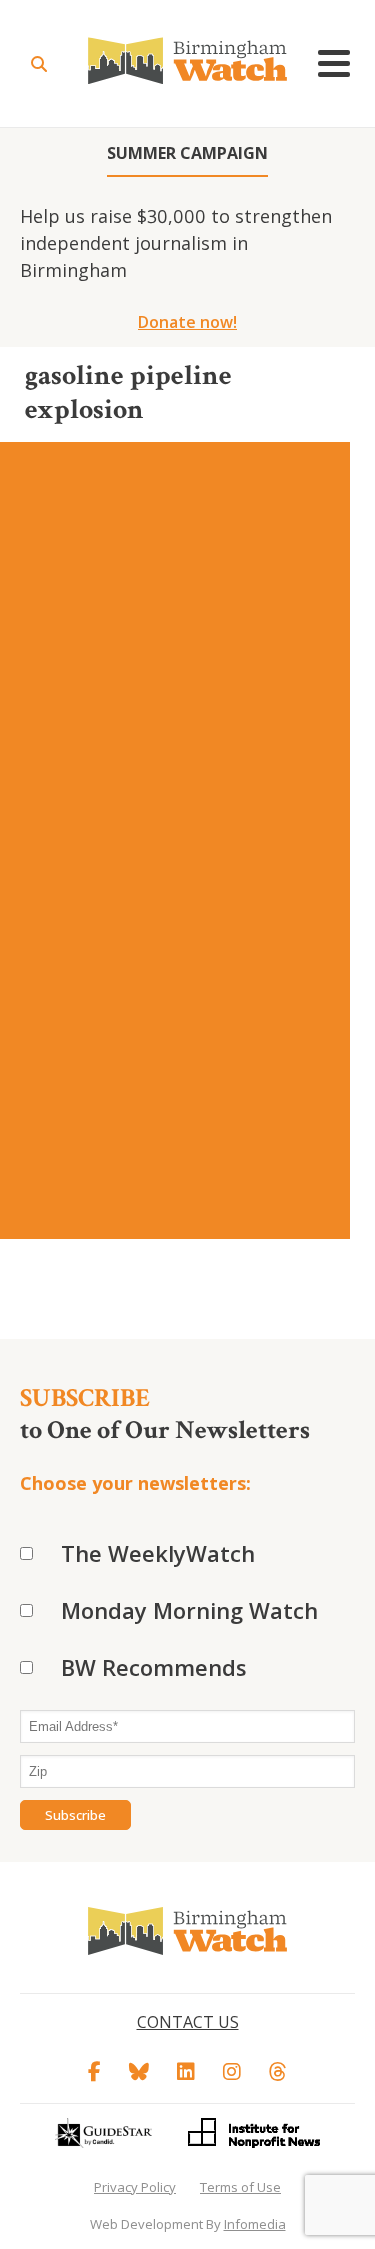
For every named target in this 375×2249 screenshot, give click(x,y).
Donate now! (187, 322)
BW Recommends (154, 1667)
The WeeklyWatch (158, 1553)
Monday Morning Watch (189, 1610)
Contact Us (188, 2022)
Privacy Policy (135, 2187)
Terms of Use (240, 2187)
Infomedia (255, 2224)
